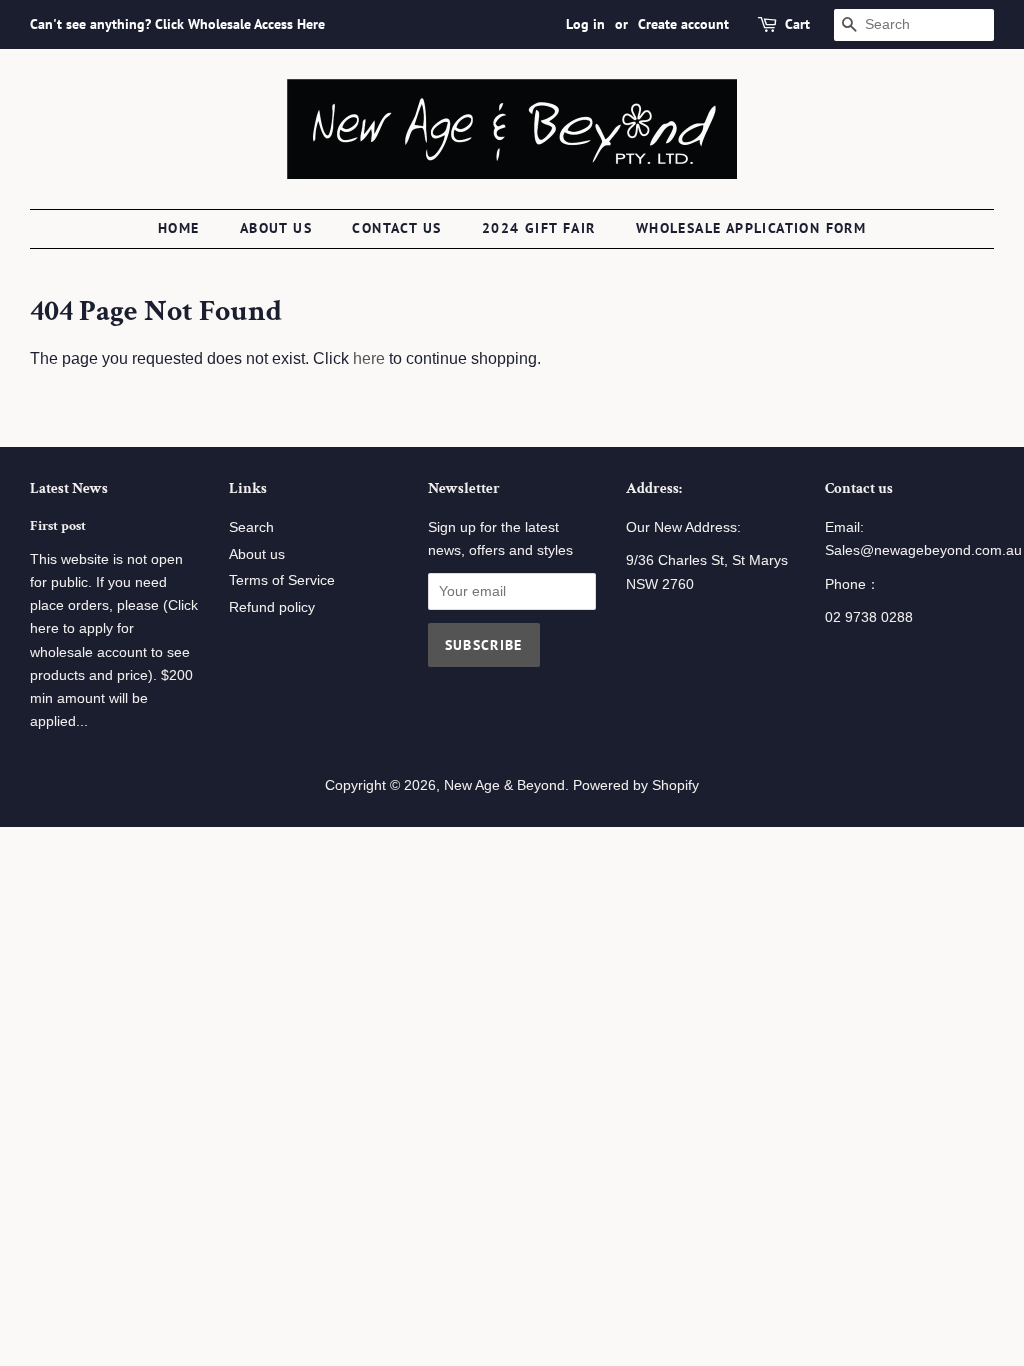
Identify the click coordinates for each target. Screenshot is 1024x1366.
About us (276, 228)
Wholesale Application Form (751, 228)
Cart (797, 24)
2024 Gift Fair (539, 228)
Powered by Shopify (636, 785)
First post (58, 526)
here (369, 358)
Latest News (69, 488)
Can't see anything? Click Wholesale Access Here (177, 24)
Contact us (396, 228)
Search (251, 527)
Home (179, 228)
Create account (683, 24)
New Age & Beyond (504, 785)
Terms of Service (282, 580)
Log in (585, 24)
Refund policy (272, 607)
